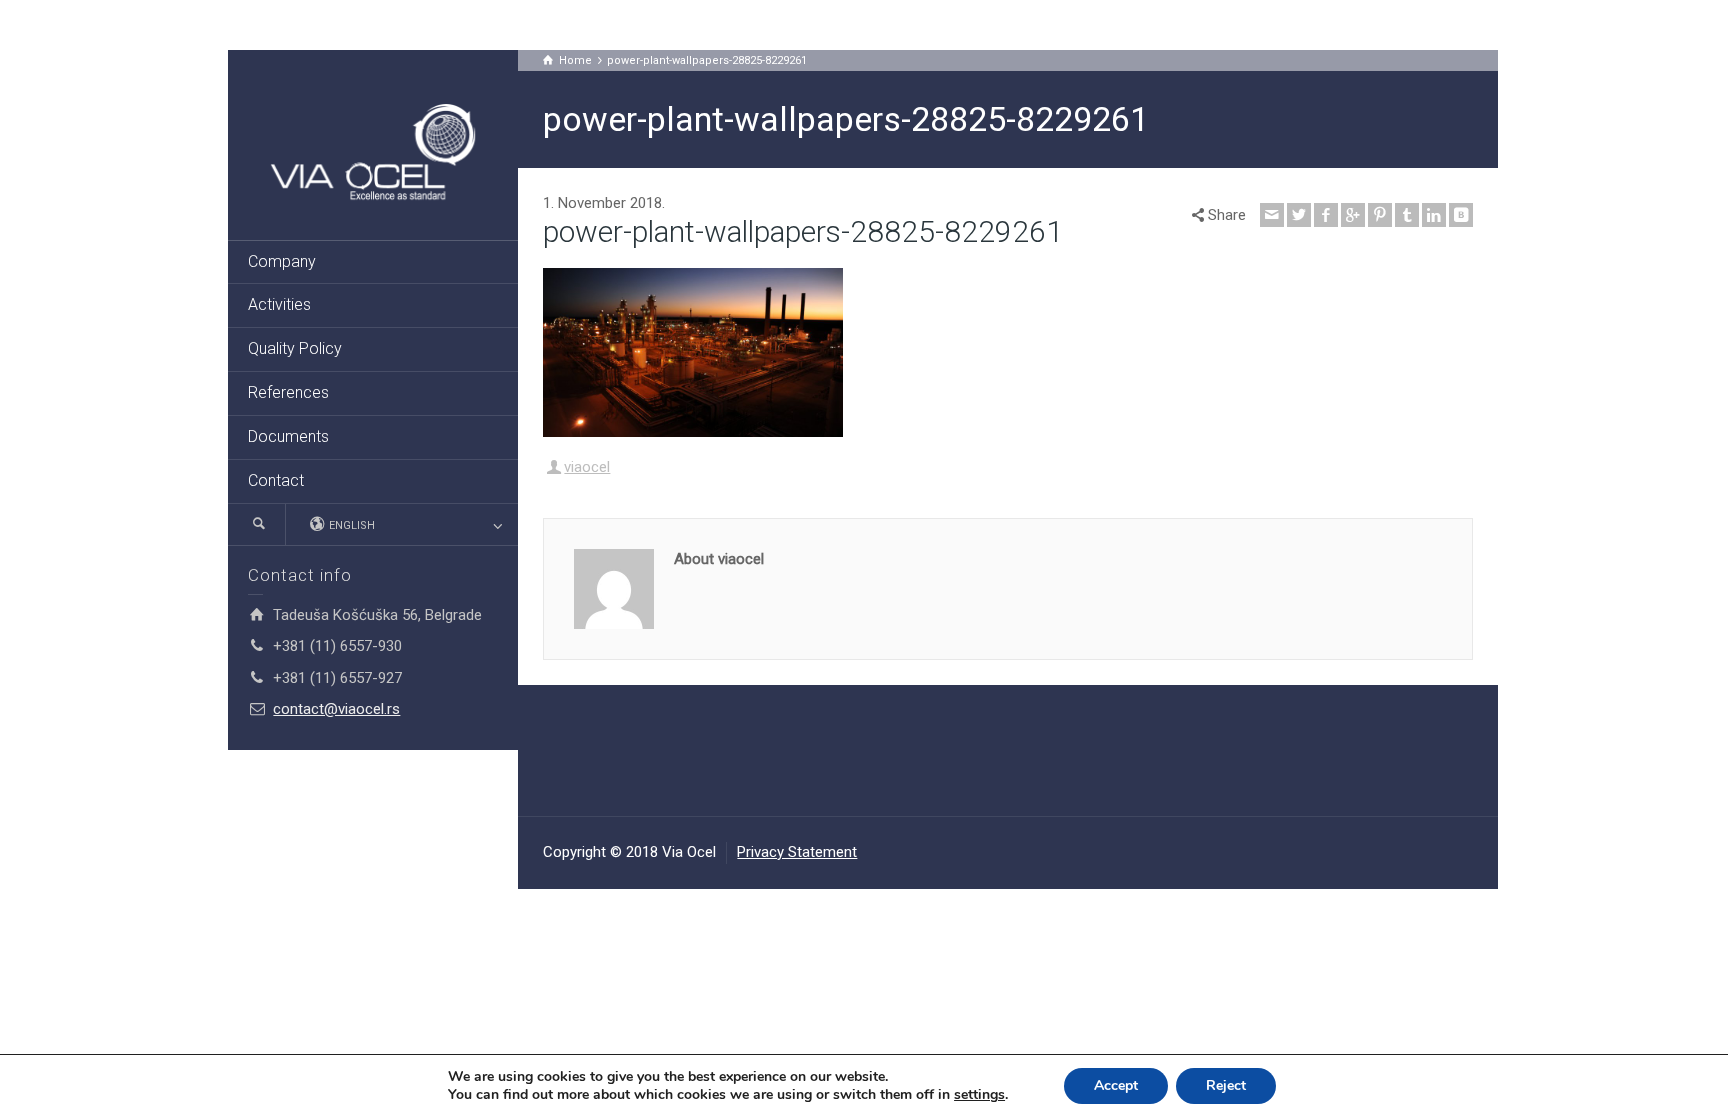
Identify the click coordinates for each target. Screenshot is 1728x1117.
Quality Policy (295, 348)
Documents (288, 436)
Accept (1116, 1085)
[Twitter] (1299, 215)
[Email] (1272, 215)
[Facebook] (1326, 215)
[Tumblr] (1407, 215)
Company (282, 261)
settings (979, 1095)
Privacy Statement (797, 852)
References (288, 392)
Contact (276, 480)
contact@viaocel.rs (336, 709)
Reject (1226, 1085)
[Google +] (1353, 215)
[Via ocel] (373, 154)
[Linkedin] (1434, 215)
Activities (279, 304)
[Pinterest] (1380, 215)
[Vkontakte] (1461, 215)
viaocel (587, 467)
